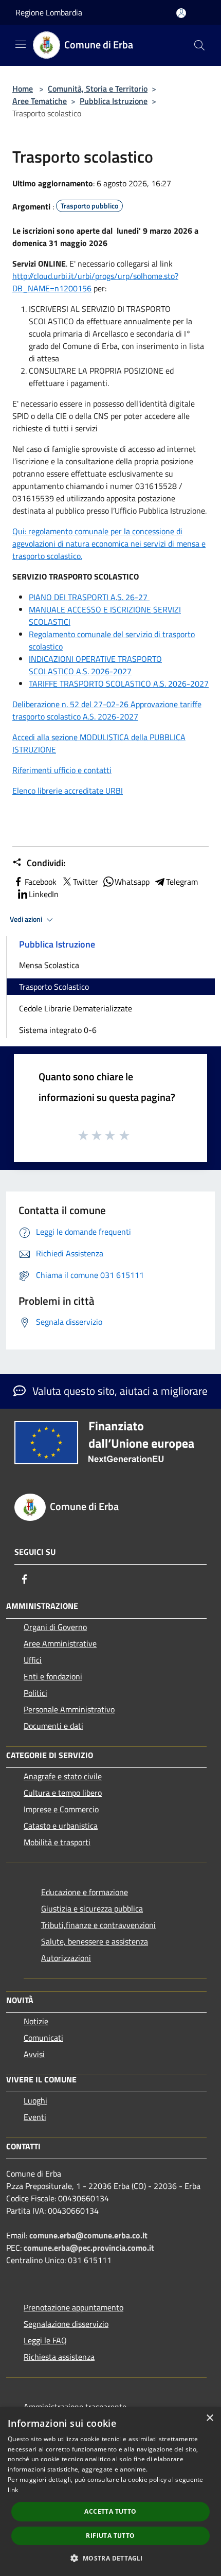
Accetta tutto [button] (110, 2511)
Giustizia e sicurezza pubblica (92, 1908)
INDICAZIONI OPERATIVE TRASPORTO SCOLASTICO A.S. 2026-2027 (95, 665)
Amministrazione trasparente (75, 2407)
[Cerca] (199, 45)
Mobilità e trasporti (57, 1842)
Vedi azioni (27, 919)
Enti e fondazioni (53, 1676)
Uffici (33, 1660)
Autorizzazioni (66, 1958)
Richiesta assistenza (59, 2357)
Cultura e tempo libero (63, 1793)
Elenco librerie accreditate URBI (68, 791)
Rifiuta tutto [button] (110, 2536)
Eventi (35, 2117)
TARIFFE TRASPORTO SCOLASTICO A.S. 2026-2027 (119, 684)
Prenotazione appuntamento (73, 2307)
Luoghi (35, 2100)
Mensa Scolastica (49, 965)
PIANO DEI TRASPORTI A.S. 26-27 (89, 597)
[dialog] (110, 2492)
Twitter (86, 882)
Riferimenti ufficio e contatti (62, 770)
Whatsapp (132, 882)
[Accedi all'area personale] (181, 13)
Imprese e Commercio (61, 1809)
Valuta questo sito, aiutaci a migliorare (119, 1391)
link (13, 2490)
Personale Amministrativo (69, 1709)
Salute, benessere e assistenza (95, 1941)
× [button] (209, 2418)
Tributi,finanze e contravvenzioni (98, 1925)
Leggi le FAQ (45, 2340)
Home (23, 89)
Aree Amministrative (60, 1643)
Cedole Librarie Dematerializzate (76, 1008)
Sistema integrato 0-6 (58, 1030)
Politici (35, 1693)
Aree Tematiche (40, 101)
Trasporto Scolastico (54, 987)
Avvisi (34, 2054)
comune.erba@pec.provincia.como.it (89, 2248)
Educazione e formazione (85, 1892)
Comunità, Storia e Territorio (98, 89)
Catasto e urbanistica (61, 1826)
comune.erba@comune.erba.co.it (88, 2235)
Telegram (182, 882)
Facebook (41, 882)
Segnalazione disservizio (66, 2324)
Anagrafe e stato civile (63, 1776)
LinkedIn (44, 894)
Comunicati (43, 2038)
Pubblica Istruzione (114, 101)
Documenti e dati (53, 1726)
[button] (110, 2558)
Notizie (36, 2021)
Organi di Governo (55, 1627)
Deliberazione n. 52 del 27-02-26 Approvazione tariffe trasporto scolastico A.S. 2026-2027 (107, 710)
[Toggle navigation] (21, 44)
